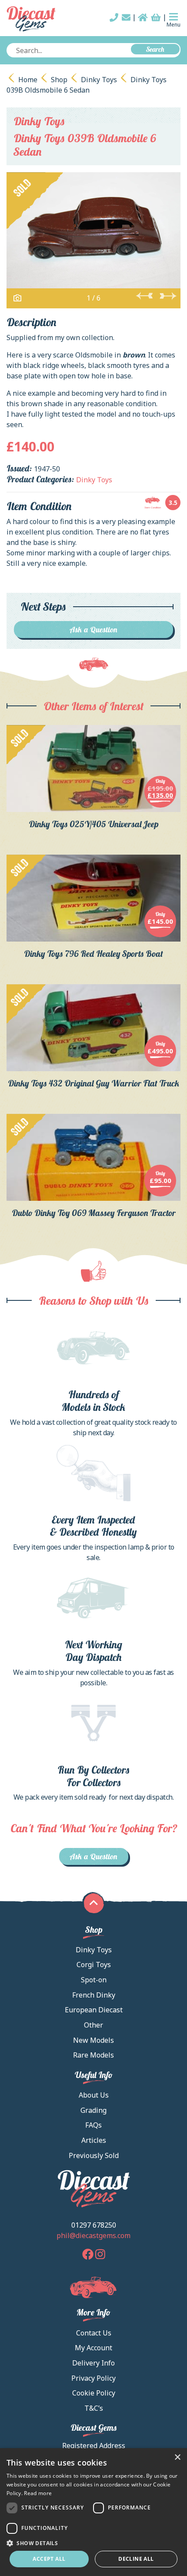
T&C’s (94, 2408)
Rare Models (93, 2055)
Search (155, 49)
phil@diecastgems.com (93, 2235)
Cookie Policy (94, 2393)
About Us (94, 2095)
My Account (93, 2348)
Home (28, 80)
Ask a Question (94, 630)
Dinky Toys (99, 80)
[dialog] (93, 2512)
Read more (38, 2493)
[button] (93, 2543)
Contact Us (94, 2333)
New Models (93, 2040)
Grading (93, 2110)
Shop (59, 80)
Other (93, 2025)
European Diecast (94, 2010)
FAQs (93, 2125)
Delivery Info (93, 2363)
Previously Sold (94, 2155)
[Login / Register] (143, 17)
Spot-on (94, 1980)
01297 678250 (94, 2225)
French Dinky (94, 1995)
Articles (94, 2140)
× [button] (177, 2457)
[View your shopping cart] (156, 17)
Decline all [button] (136, 2559)
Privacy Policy (93, 2378)
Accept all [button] (49, 2559)
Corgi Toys (94, 1965)
